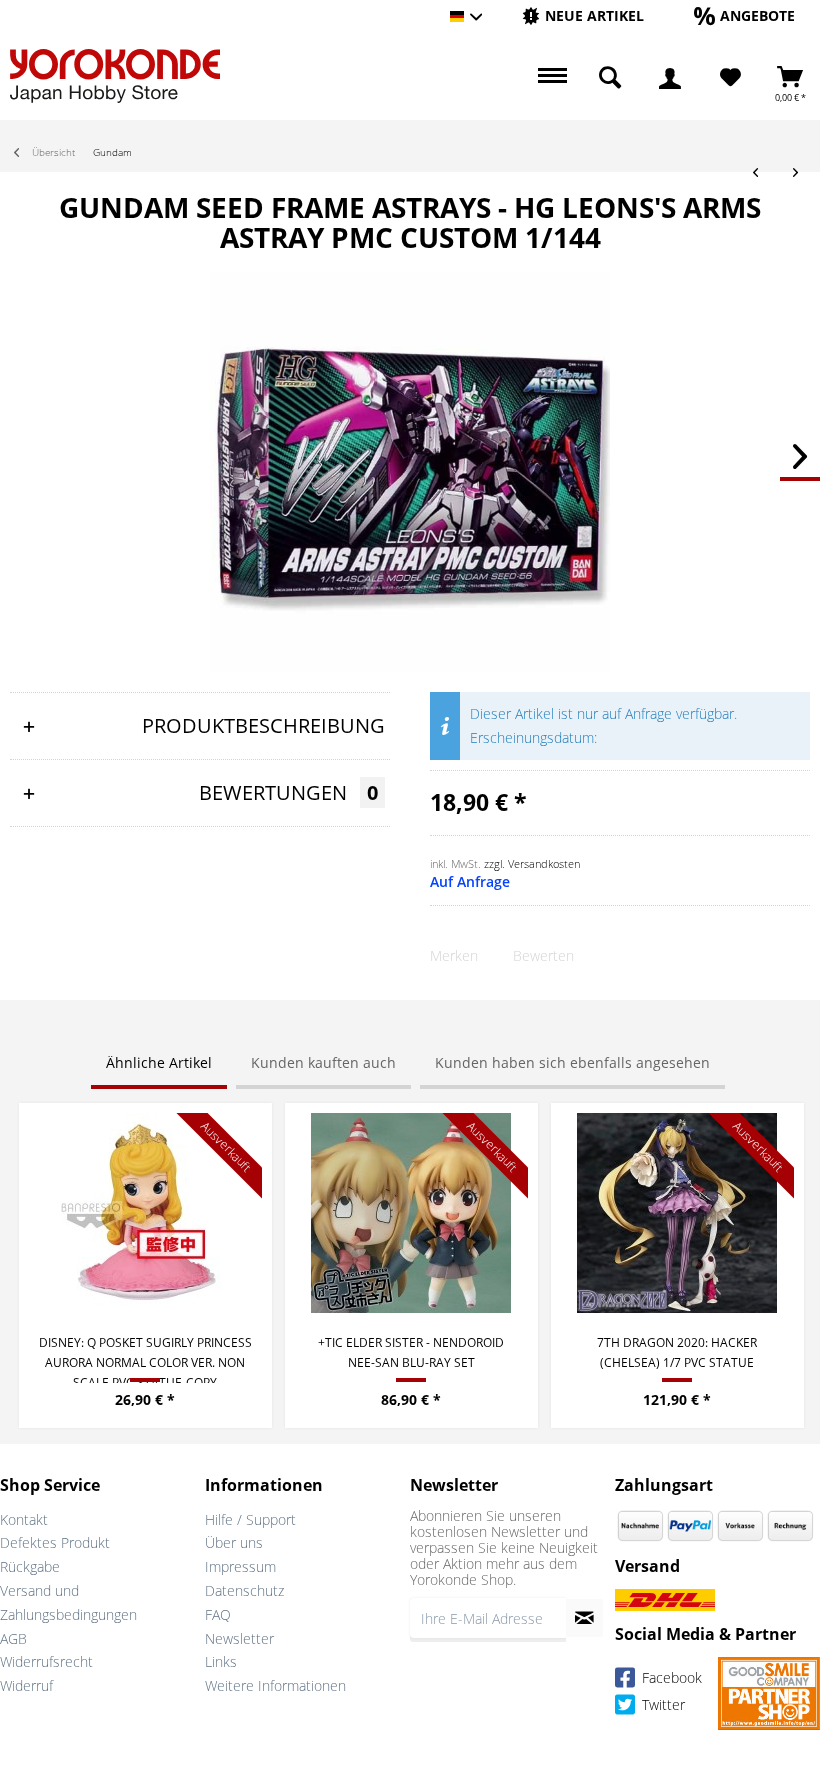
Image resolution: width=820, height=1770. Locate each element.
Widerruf (26, 1685)
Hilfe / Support (250, 1519)
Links (221, 1661)
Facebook (670, 1678)
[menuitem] (583, 16)
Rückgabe (30, 1566)
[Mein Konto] (670, 78)
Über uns (234, 1542)
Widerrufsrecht (46, 1661)
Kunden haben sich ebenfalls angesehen (572, 1062)
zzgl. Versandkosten (532, 863)
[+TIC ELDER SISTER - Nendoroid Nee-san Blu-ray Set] (411, 1213)
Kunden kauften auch (323, 1062)
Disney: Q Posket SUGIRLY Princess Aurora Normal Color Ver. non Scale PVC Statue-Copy (145, 1358)
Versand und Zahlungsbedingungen (68, 1602)
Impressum (240, 1566)
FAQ (218, 1614)
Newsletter (239, 1638)
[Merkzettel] (730, 78)
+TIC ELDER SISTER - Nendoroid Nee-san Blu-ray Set (411, 1352)
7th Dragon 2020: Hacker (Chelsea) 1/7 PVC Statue (677, 1352)
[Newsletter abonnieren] (584, 1618)
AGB (13, 1638)
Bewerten (543, 955)
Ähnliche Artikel (159, 1062)
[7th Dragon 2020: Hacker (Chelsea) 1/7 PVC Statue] (677, 1213)
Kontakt (24, 1519)
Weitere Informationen (275, 1685)
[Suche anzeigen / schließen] (610, 78)
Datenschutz (244, 1590)
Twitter (661, 1705)
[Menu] (550, 78)
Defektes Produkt (55, 1542)
